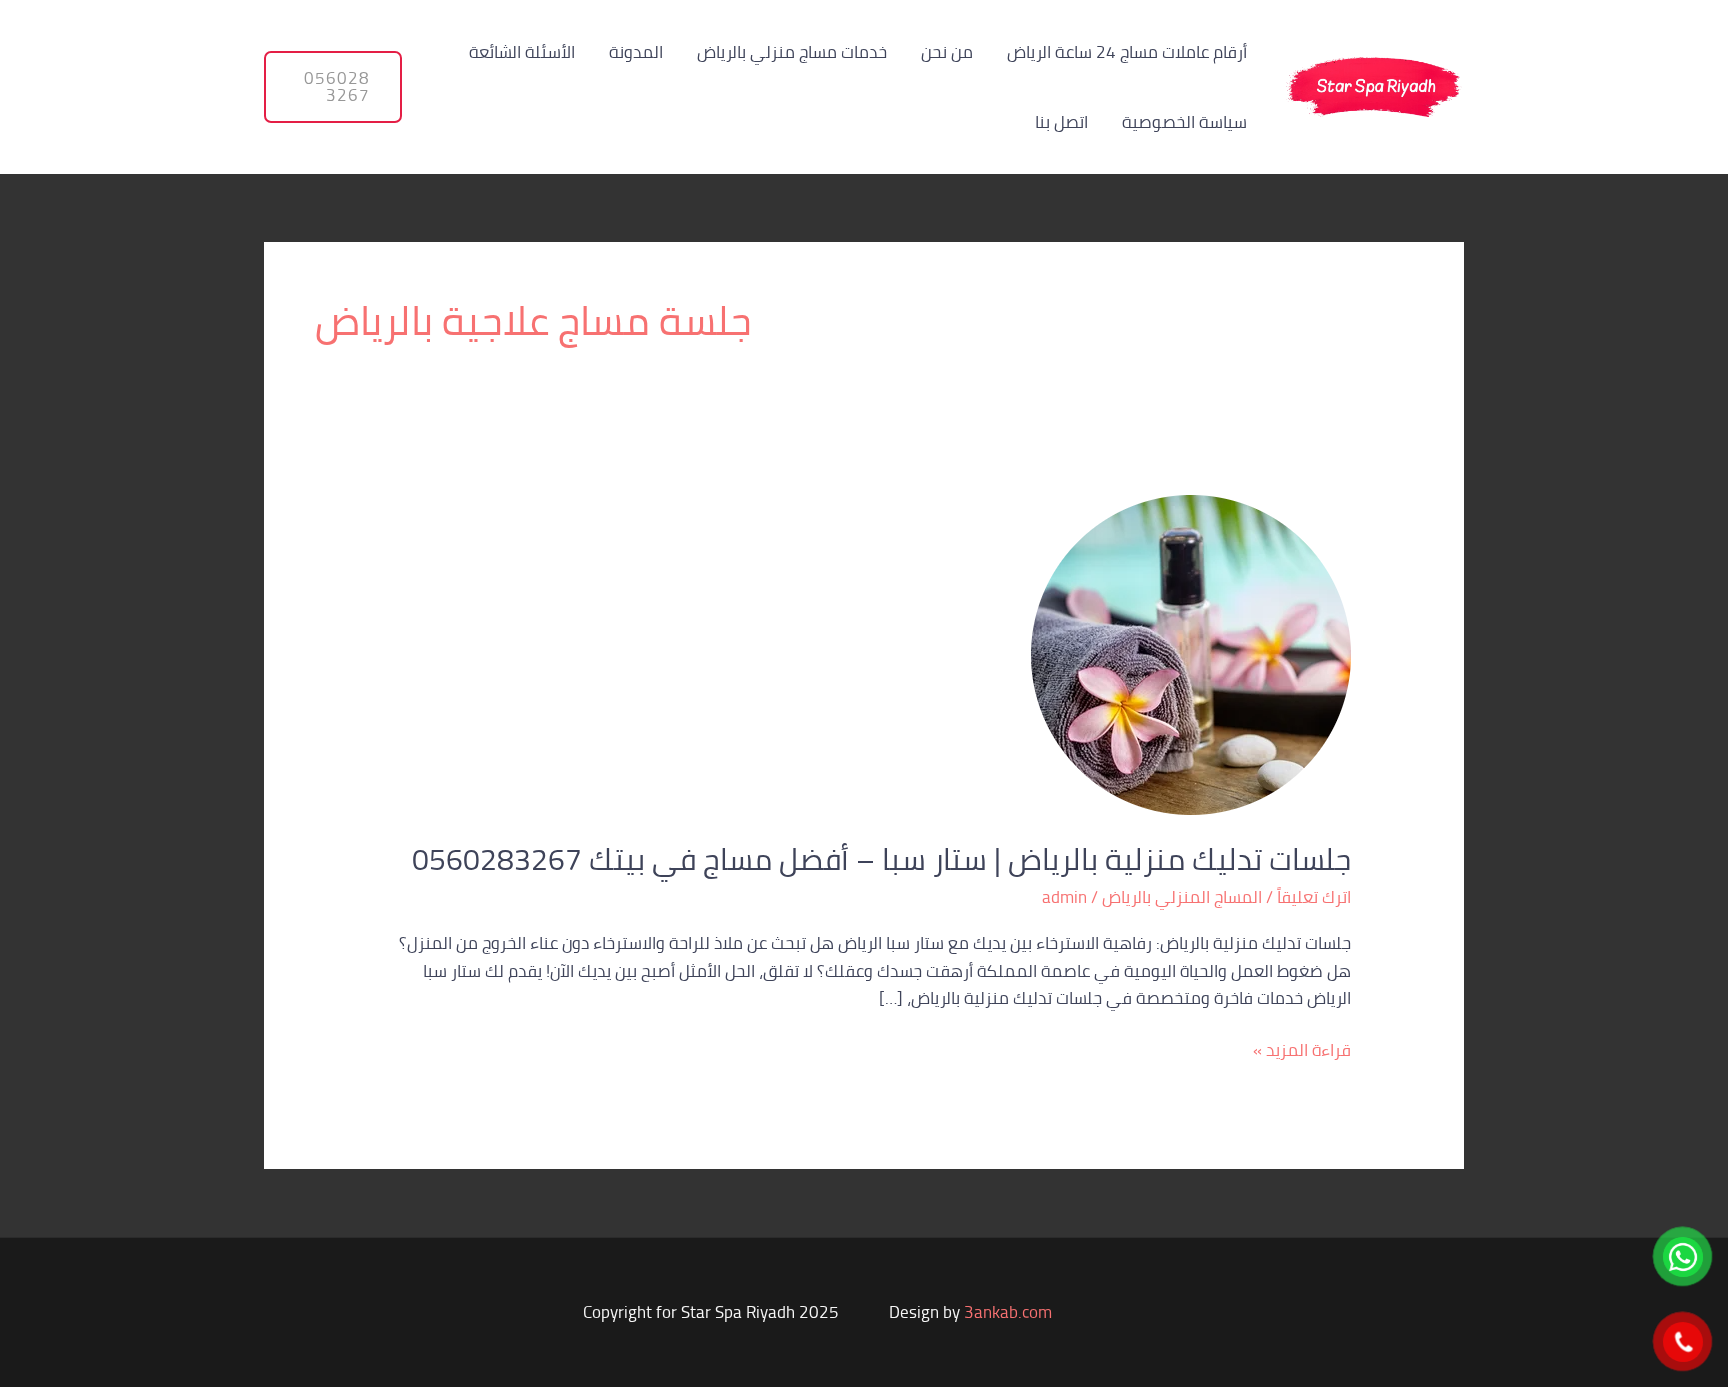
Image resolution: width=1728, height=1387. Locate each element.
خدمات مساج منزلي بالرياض (792, 52)
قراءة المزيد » (1302, 1050)
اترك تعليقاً (1314, 897)
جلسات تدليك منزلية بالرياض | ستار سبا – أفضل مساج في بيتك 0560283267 (881, 859)
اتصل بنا (1061, 122)
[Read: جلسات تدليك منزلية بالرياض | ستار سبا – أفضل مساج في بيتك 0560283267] (1191, 653)
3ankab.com (1008, 1312)
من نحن (947, 52)
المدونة (636, 52)
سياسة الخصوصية (1184, 122)
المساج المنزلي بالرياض (1182, 897)
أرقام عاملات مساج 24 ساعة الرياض (1127, 52)
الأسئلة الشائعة (522, 52)
